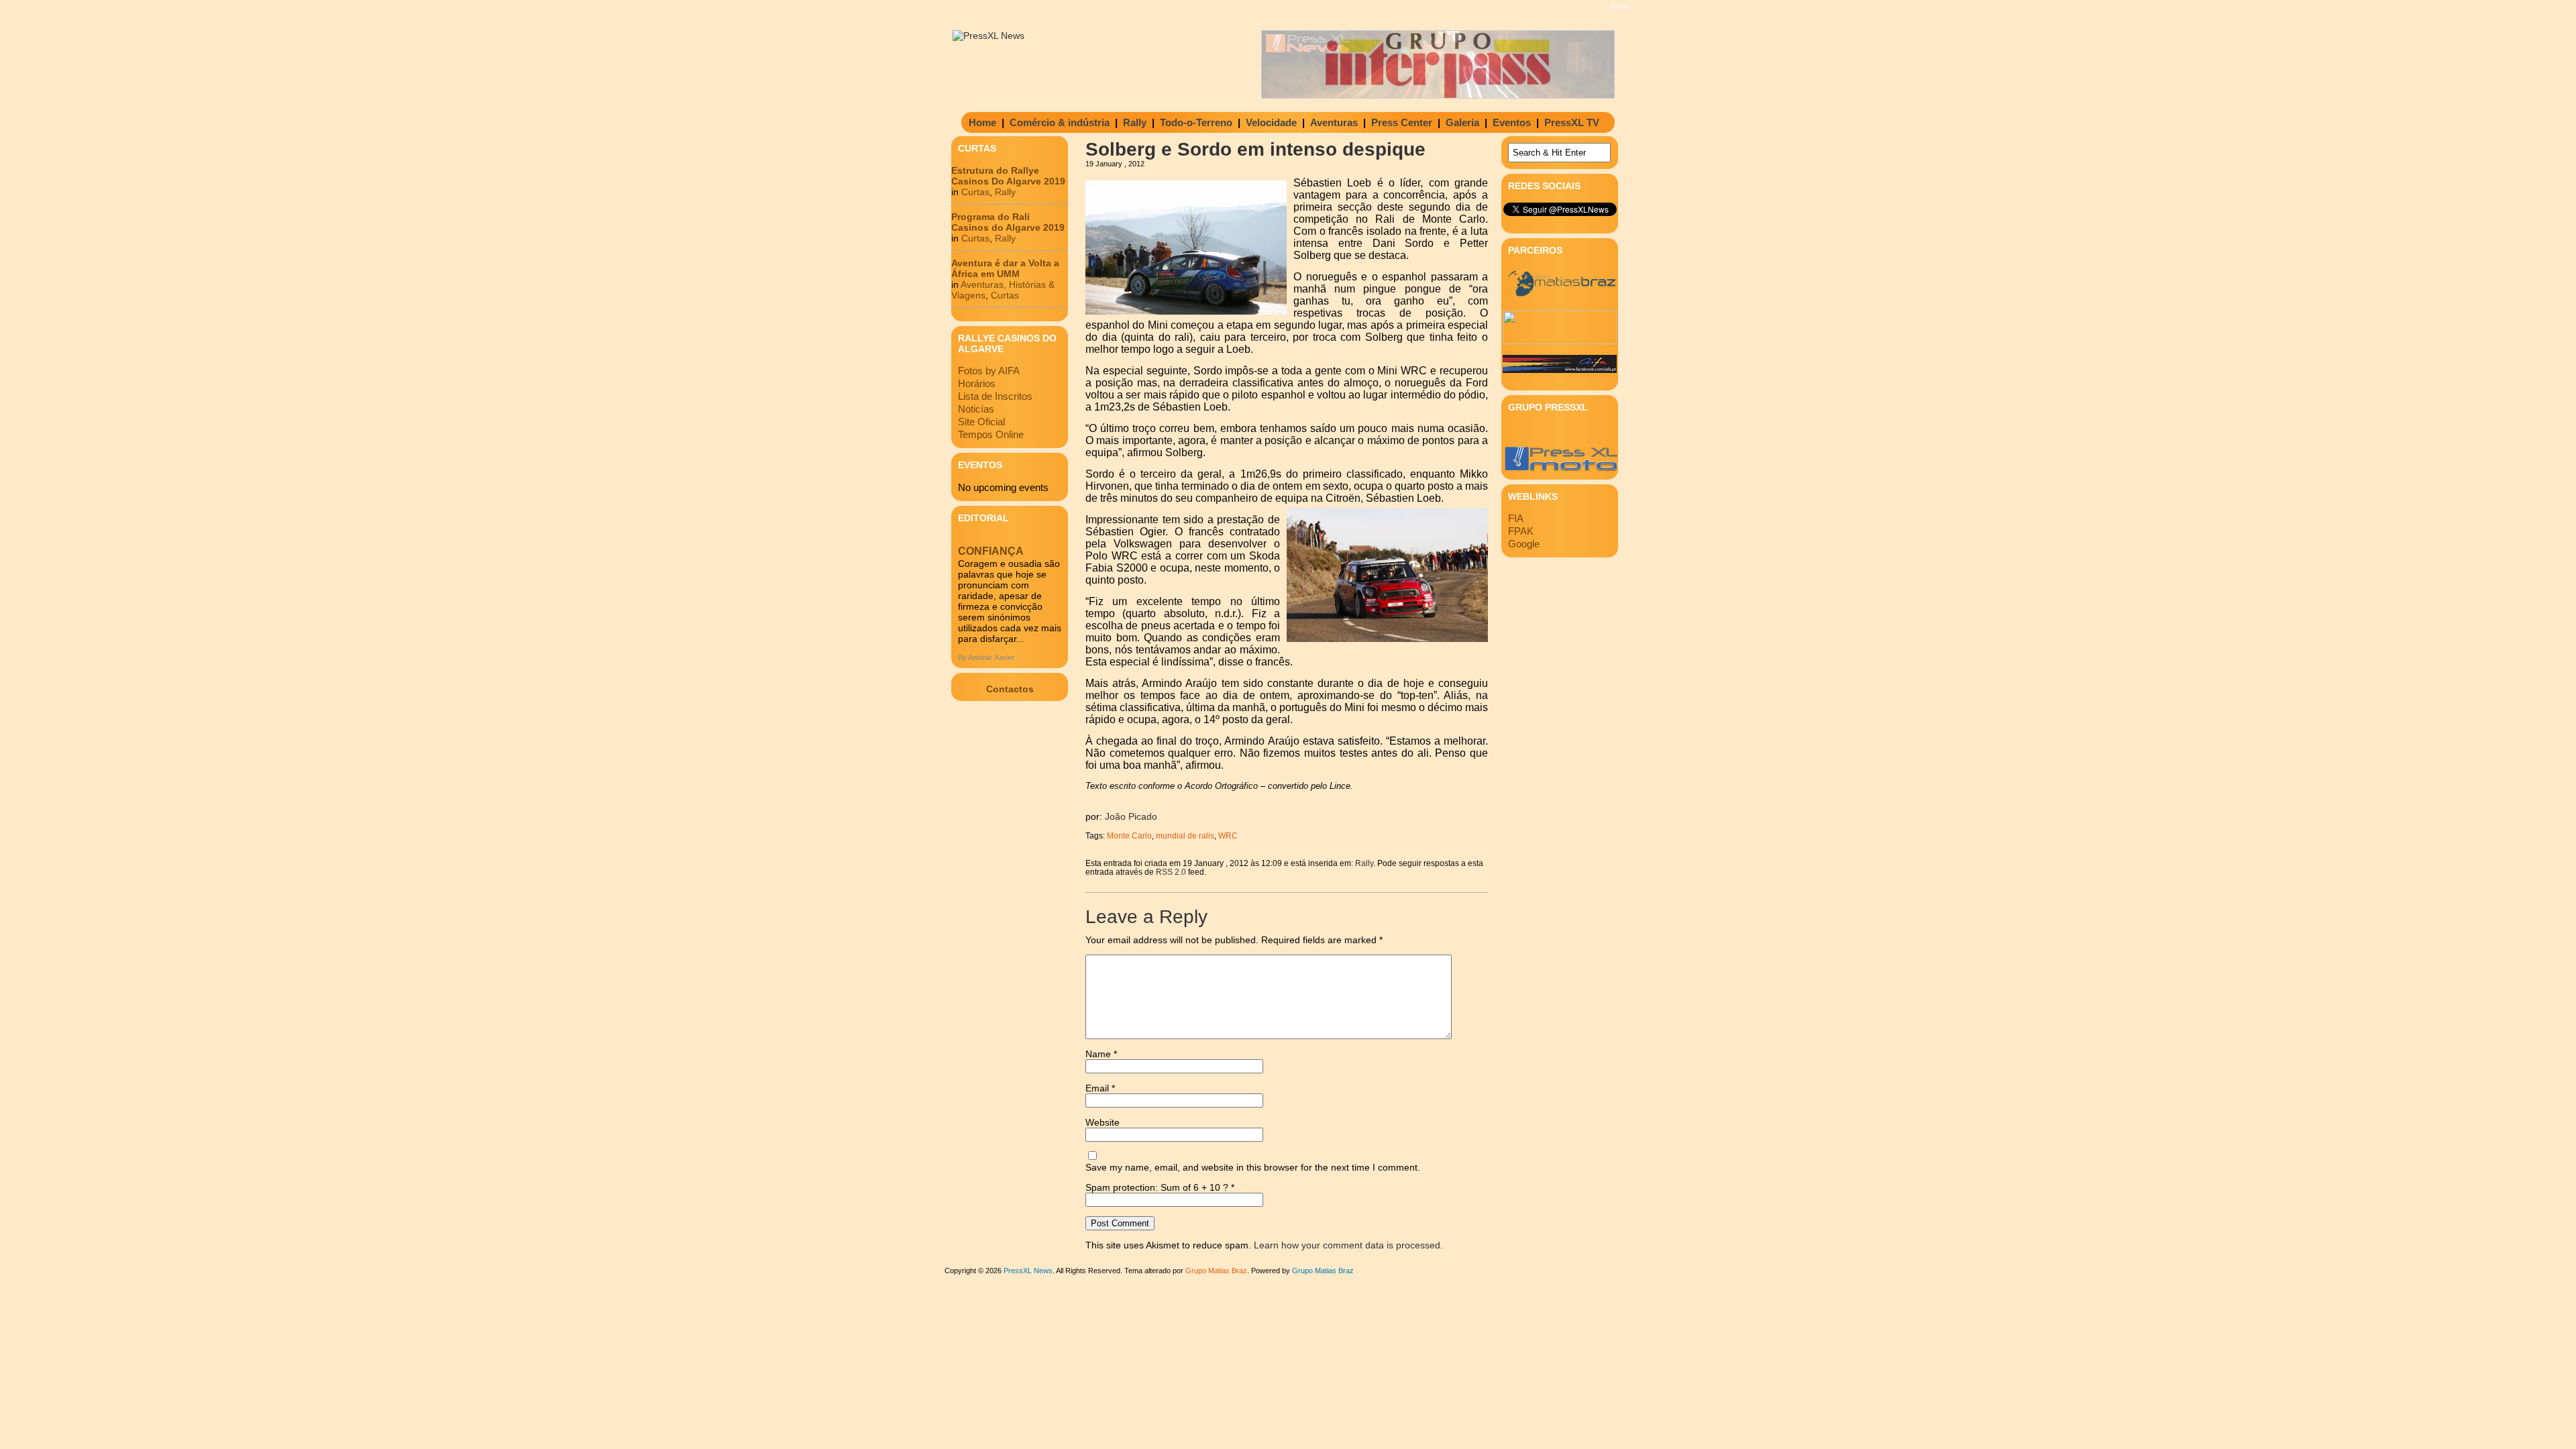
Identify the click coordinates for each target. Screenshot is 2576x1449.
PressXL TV (1572, 122)
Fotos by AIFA (989, 371)
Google (1524, 544)
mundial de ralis (1185, 836)
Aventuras (1334, 122)
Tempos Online (991, 434)
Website (1103, 1122)
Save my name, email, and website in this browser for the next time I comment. (1253, 1167)
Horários (977, 383)
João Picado (1131, 816)
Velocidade (1271, 122)
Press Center (1402, 122)
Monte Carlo (1129, 836)
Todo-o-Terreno (1196, 122)
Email (1100, 1088)
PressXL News (1028, 1271)
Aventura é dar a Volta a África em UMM (1005, 268)
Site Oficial (981, 422)
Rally (1135, 122)
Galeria (1462, 122)
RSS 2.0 (1171, 872)
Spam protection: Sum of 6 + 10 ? (1157, 1187)
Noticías (976, 409)
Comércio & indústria (1060, 122)
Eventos (1512, 122)
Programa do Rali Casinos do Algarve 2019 (1008, 222)
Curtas (975, 192)
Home (982, 122)
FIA (1516, 518)
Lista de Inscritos (995, 396)
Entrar (1620, 7)
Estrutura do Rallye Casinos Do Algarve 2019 (1008, 176)
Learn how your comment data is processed (1347, 1245)
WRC (1228, 836)
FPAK (1521, 531)
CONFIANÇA (991, 551)
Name (1101, 1054)
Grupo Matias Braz (1323, 1271)
